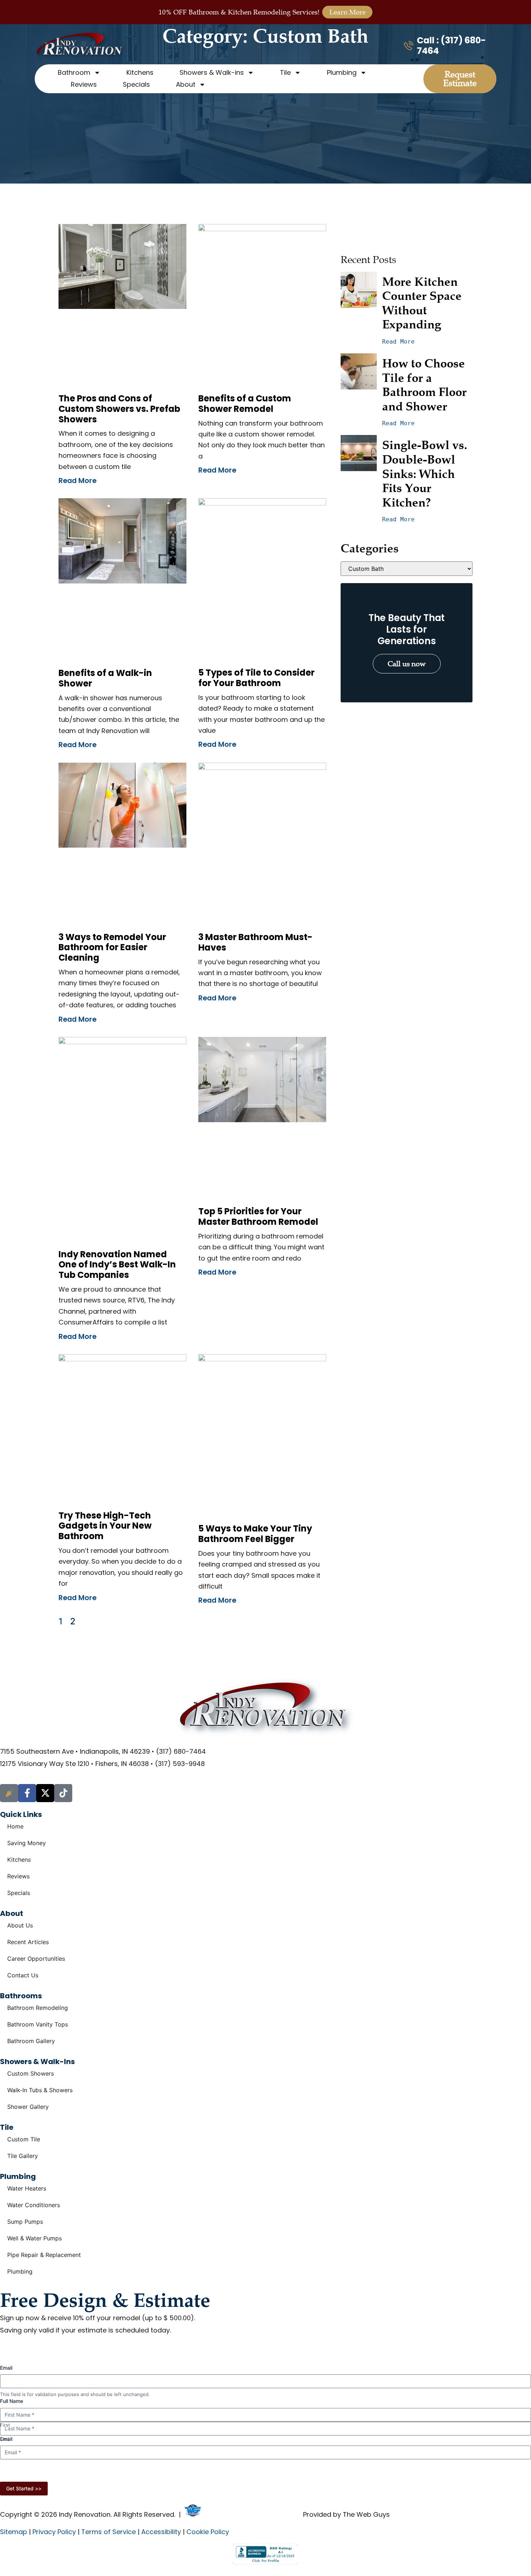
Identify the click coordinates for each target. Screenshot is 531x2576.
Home (15, 1826)
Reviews (84, 84)
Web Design (220, 2514)
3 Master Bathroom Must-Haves (255, 942)
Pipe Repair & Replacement (44, 2255)
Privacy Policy (247, 2472)
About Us (20, 1925)
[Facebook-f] (27, 1793)
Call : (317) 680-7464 (451, 46)
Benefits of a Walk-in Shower (105, 678)
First (5, 2425)
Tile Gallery (23, 2156)
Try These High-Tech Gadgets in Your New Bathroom (105, 1526)
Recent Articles (28, 1942)
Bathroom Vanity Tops (38, 2024)
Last (5, 2439)
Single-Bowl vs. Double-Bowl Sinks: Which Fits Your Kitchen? (426, 473)
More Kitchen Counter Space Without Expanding (423, 303)
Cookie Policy (208, 2532)
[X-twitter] (45, 1793)
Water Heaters (27, 2188)
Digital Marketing (275, 2514)
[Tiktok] (63, 1793)
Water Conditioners (34, 2205)
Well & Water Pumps (34, 2238)
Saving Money (27, 1843)
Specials (136, 84)
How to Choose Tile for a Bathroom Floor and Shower (426, 385)
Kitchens (140, 72)
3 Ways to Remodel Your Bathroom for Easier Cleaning (112, 947)
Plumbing (20, 2271)
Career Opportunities (36, 1959)
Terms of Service (109, 2532)
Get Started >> (24, 2488)
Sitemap (14, 2532)
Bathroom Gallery (31, 2041)
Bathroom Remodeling (38, 2008)
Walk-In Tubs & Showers (40, 2090)
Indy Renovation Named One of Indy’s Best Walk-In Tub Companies (117, 1265)
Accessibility (161, 2532)
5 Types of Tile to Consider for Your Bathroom (256, 678)
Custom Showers (31, 2073)
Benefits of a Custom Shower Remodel (245, 404)
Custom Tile (24, 2139)
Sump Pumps (25, 2222)
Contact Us (23, 1975)
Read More (77, 481)
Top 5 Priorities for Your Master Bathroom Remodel (258, 1216)
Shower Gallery (28, 2107)
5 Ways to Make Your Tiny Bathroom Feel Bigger (255, 1534)
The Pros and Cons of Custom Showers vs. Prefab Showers (119, 409)
